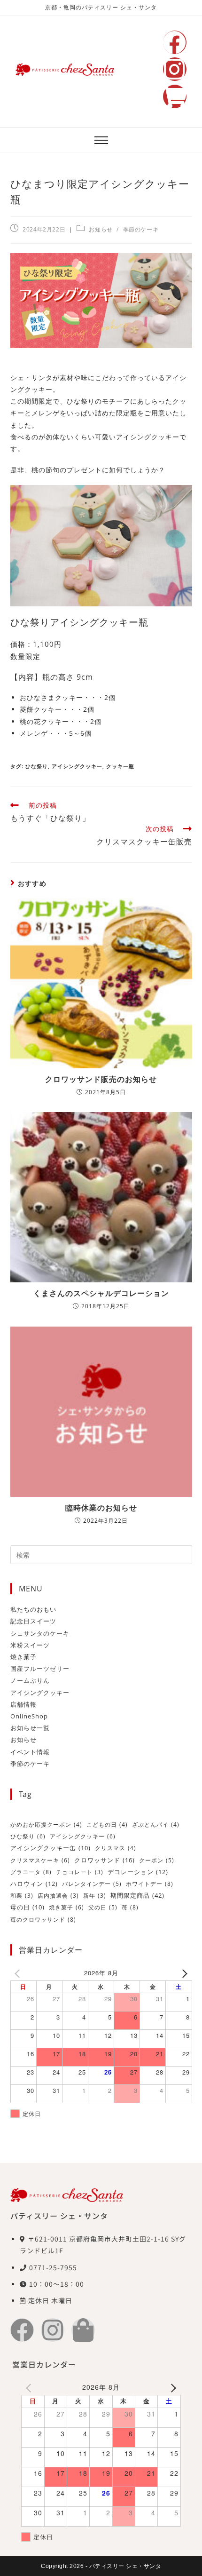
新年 (95, 1896)
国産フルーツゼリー (40, 1669)
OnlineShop (29, 1716)
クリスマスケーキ (40, 1860)
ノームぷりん (30, 1680)
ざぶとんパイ (156, 1825)
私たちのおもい (33, 1609)
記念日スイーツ (33, 1621)
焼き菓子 (23, 1657)
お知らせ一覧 (30, 1728)
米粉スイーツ (30, 1645)
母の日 (27, 1907)
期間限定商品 (137, 1895)
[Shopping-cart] (175, 96)
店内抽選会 (58, 1896)
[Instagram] (175, 69)
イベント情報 (30, 1752)
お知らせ (101, 229)
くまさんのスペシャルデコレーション (101, 1293)
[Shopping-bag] (83, 2330)
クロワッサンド (105, 1860)
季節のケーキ (141, 229)
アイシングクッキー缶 (50, 1848)
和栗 (22, 1896)
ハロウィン (34, 1884)
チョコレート (80, 1872)
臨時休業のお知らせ (101, 1508)
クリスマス (116, 1848)
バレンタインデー (92, 1884)
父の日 (103, 1907)
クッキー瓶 (120, 766)
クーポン (157, 1860)
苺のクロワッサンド (43, 1920)
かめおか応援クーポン (46, 1825)
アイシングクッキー (77, 766)
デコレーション (138, 1872)
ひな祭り (37, 766)
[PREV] (19, 1973)
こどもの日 (107, 1825)
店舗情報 (23, 1704)
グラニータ (31, 1872)
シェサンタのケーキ (40, 1633)
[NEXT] (183, 1973)
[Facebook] (175, 42)
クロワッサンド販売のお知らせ (101, 1079)
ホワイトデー (150, 1884)
